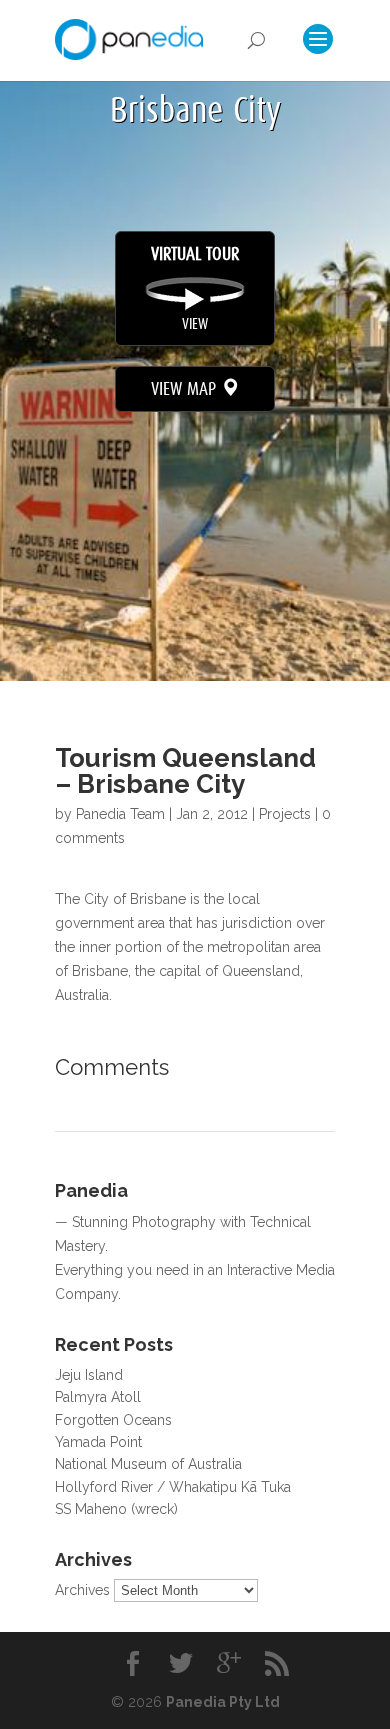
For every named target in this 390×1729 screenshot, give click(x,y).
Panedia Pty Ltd (223, 1702)
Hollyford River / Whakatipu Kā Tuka (173, 1487)
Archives (82, 1590)
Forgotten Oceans (113, 1420)
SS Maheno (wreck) (116, 1509)
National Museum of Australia (148, 1464)
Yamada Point (98, 1442)
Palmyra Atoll (98, 1397)
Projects (285, 814)
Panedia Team (120, 814)
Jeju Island (89, 1375)
